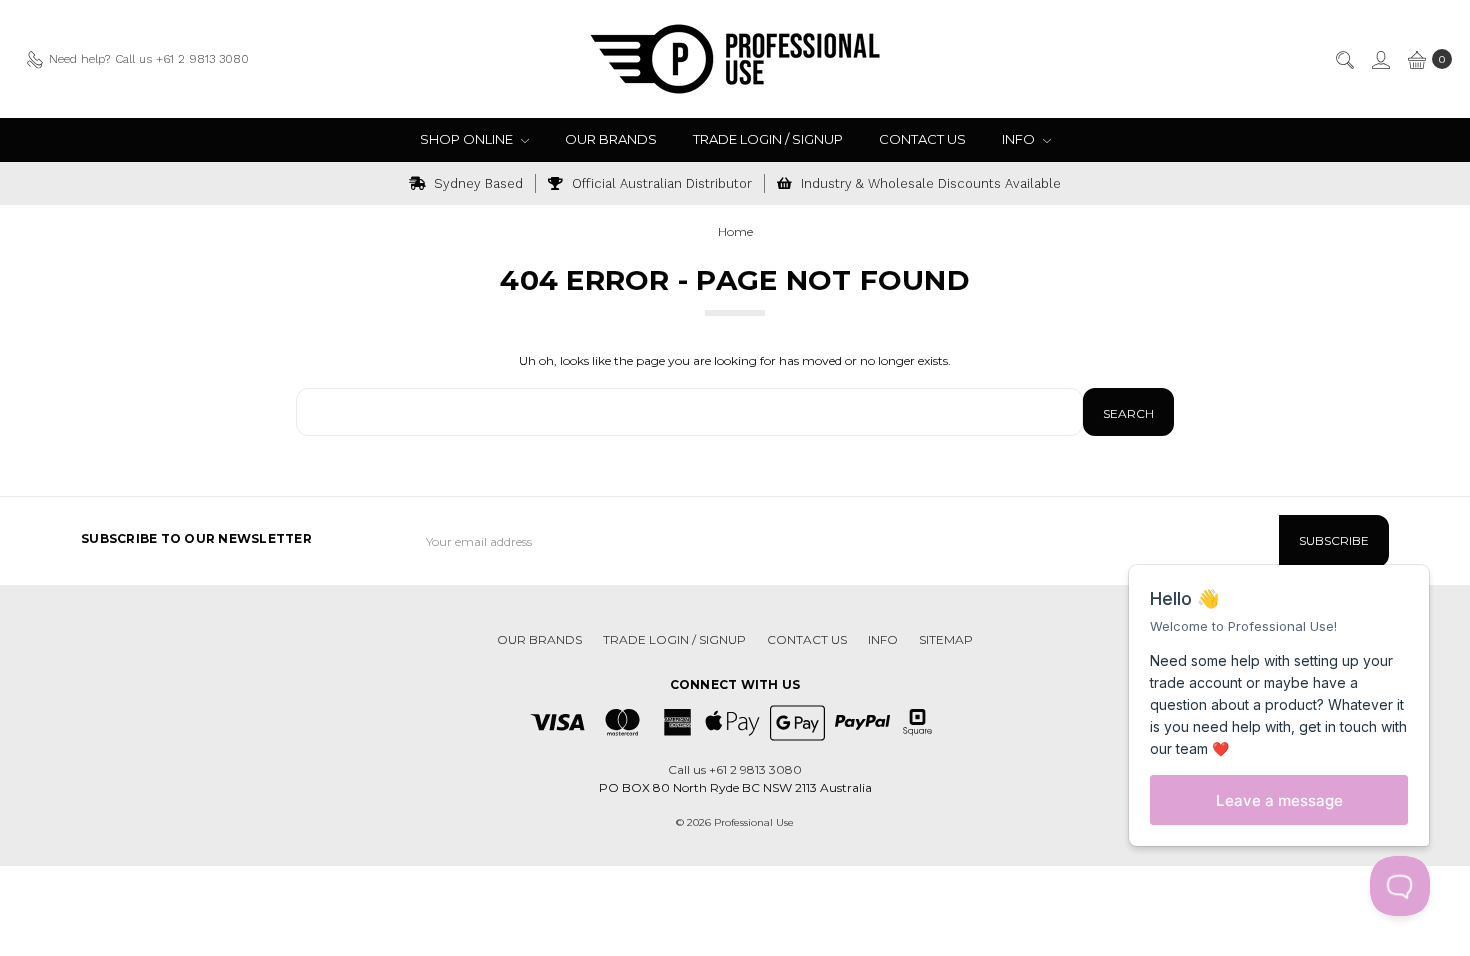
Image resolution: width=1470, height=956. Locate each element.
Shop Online (468, 139)
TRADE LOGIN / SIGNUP (768, 139)
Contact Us (922, 139)
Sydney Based (476, 183)
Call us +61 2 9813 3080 (735, 769)
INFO (1020, 139)
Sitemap (946, 639)
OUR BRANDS (611, 139)
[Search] (1344, 59)
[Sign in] (1380, 59)
